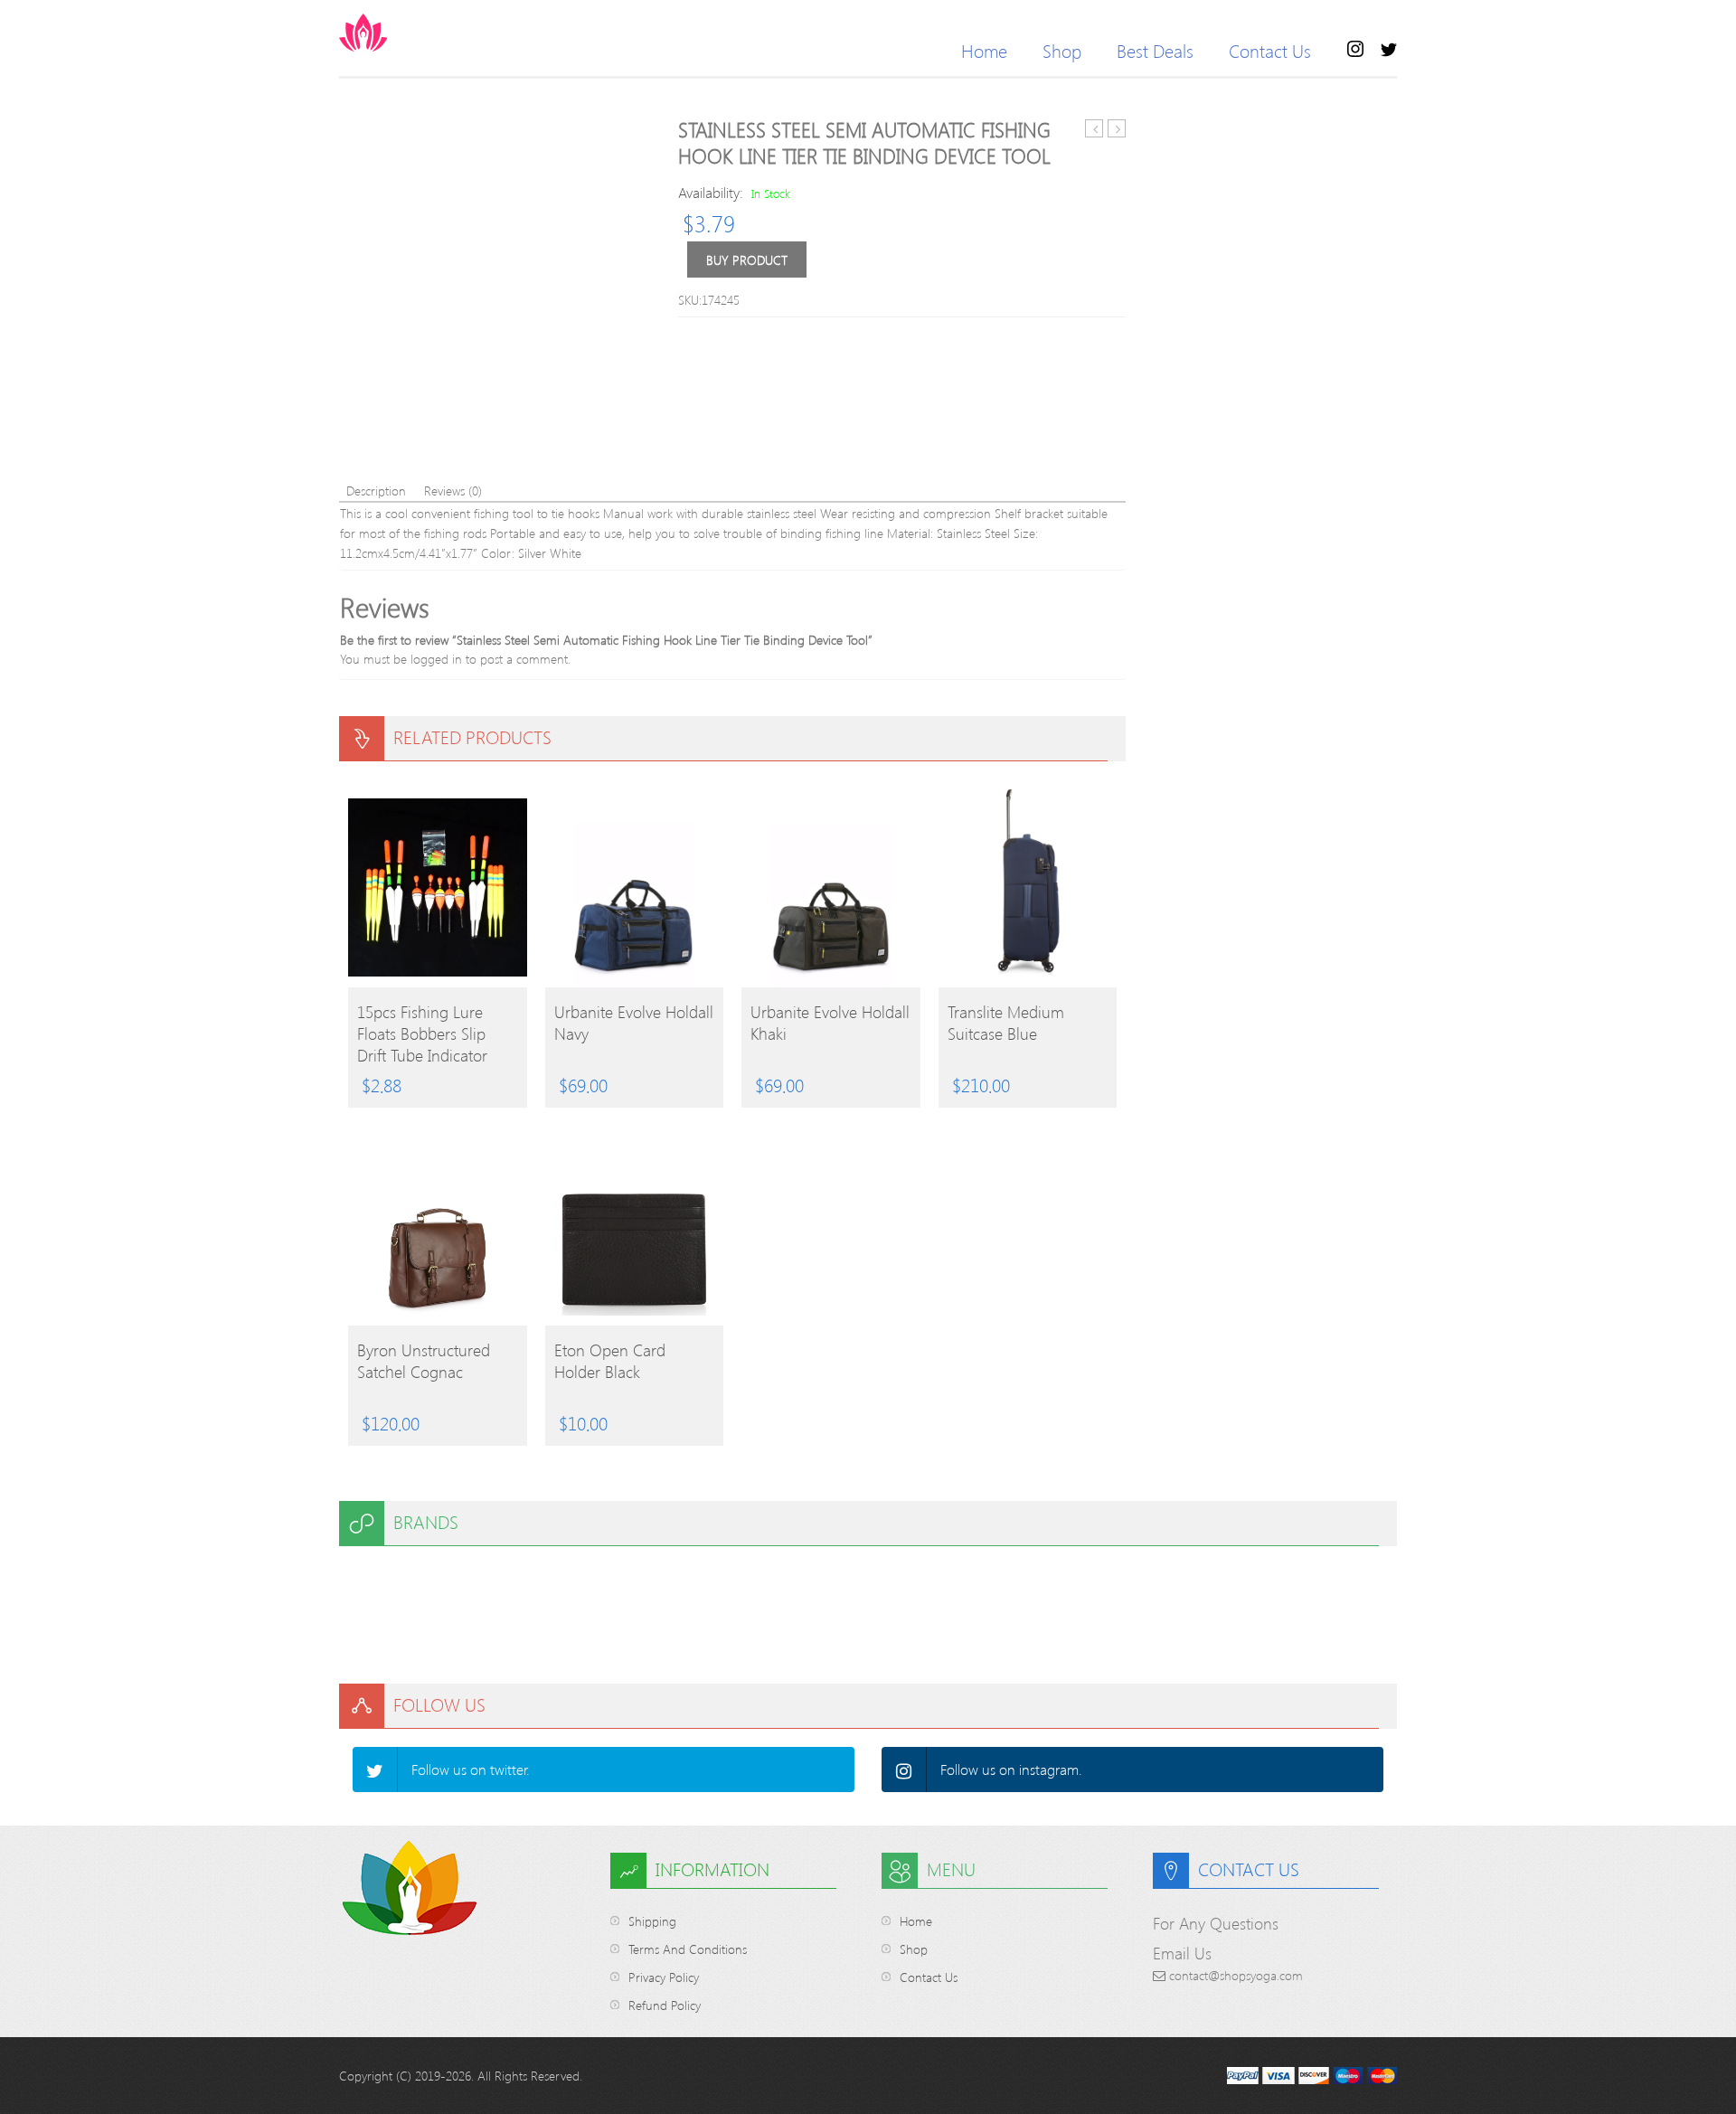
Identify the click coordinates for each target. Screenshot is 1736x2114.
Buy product (747, 260)
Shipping (652, 1921)
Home (984, 50)
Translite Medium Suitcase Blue (1006, 1023)
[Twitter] (375, 1770)
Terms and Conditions (688, 1949)
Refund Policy (665, 2005)
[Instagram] (904, 1770)
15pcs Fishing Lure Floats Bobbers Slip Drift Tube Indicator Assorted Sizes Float (425, 1033)
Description (376, 491)
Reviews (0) (453, 491)
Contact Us (1270, 50)
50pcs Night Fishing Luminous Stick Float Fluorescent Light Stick (1117, 129)
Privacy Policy (664, 1977)
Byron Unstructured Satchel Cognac (424, 1361)
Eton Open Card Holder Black (610, 1361)
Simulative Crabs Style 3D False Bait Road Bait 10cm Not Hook (1094, 129)
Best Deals (1155, 50)
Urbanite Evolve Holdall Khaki (830, 1023)
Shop (1062, 50)
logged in (436, 659)
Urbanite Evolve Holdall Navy (634, 1023)
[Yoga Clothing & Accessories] (434, 33)
